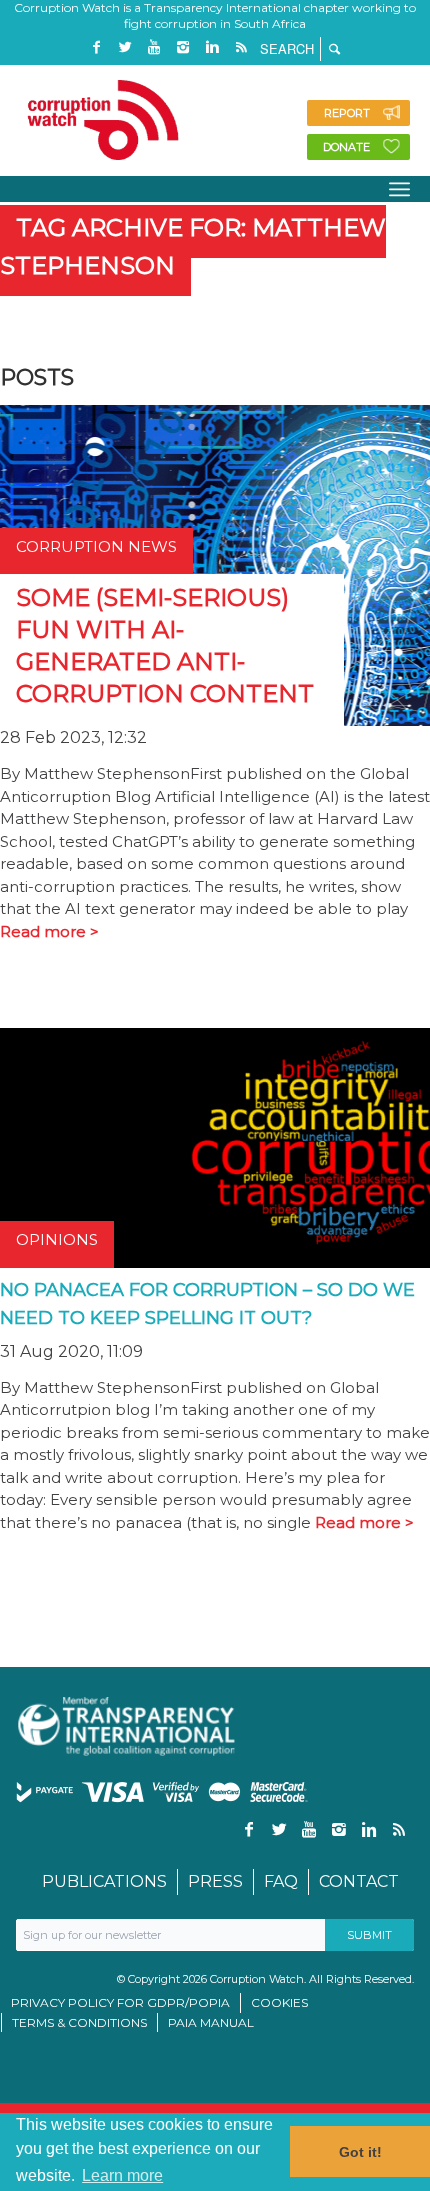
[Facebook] (96, 47)
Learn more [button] (122, 2175)
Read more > (49, 931)
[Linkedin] (212, 47)
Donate (346, 147)
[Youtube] (154, 47)
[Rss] (241, 47)
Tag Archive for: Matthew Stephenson (193, 246)
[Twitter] (125, 47)
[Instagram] (183, 47)
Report (347, 113)
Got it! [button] (360, 2152)
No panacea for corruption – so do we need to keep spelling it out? (207, 1304)
